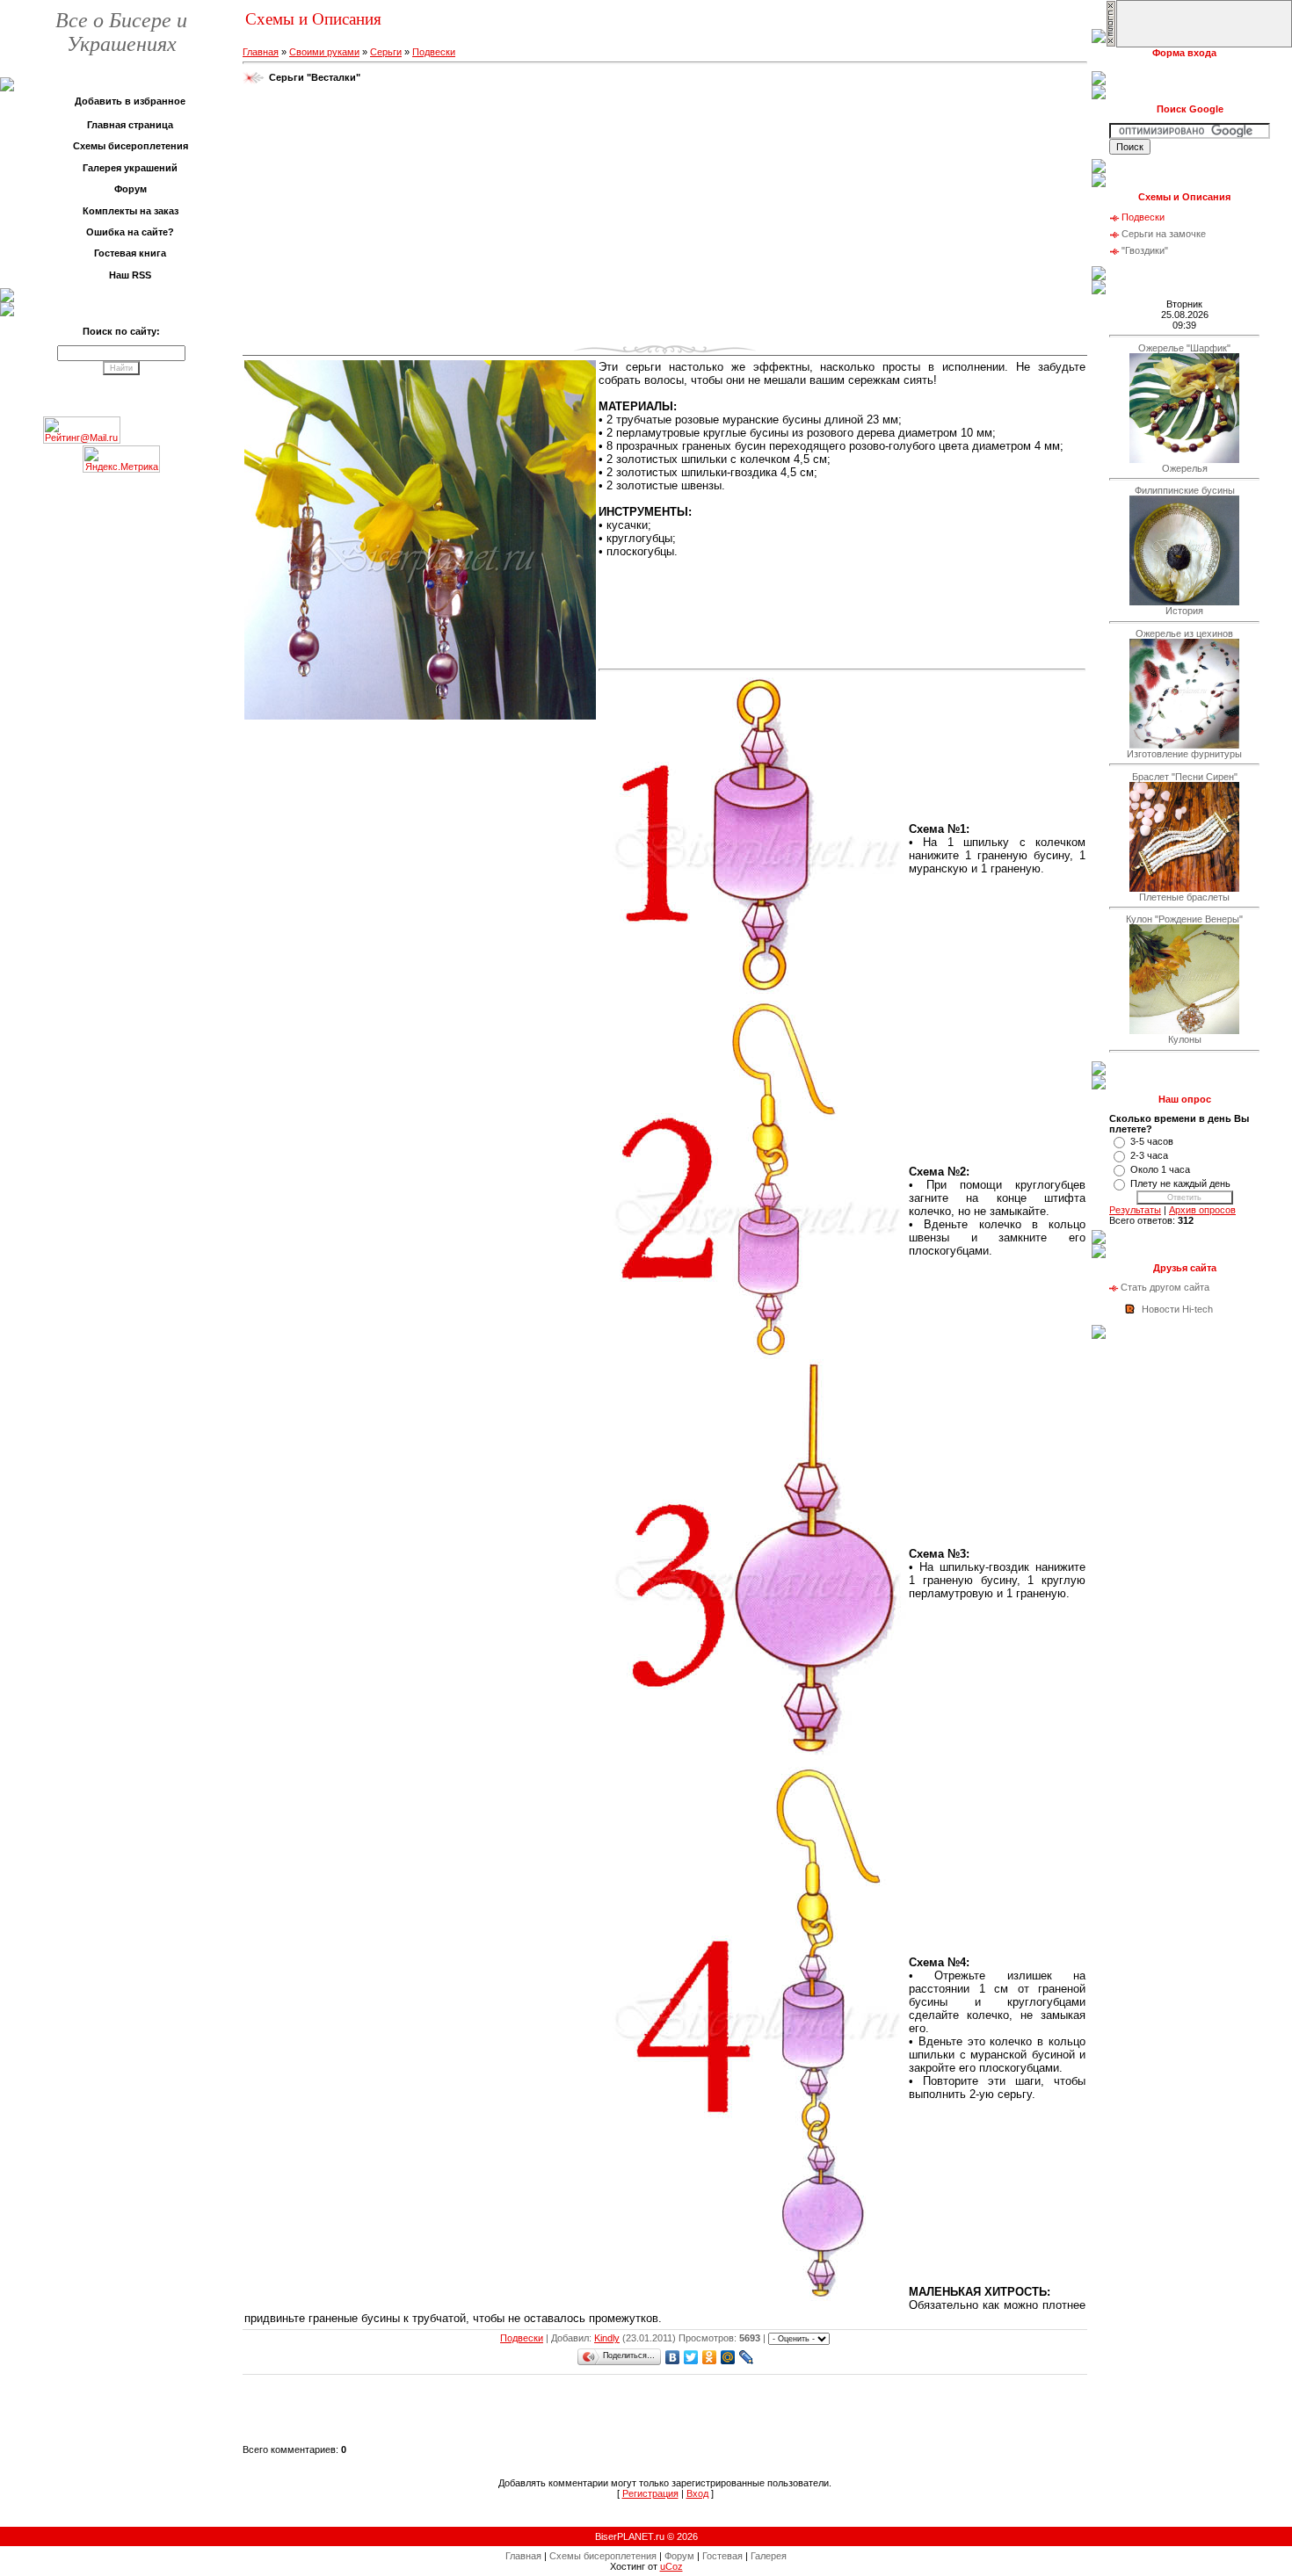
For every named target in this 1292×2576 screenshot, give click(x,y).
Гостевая (722, 2556)
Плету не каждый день (1180, 1183)
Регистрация (650, 2493)
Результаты (1135, 1210)
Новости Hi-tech (1177, 1309)
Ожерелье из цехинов (1184, 633)
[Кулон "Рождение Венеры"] (1184, 1031)
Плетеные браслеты (1184, 897)
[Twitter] (691, 2357)
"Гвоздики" (1145, 250)
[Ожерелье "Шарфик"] (1184, 459)
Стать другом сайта (1165, 1287)
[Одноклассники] (710, 2357)
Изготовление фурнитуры (1184, 754)
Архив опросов (1202, 1210)
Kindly (607, 2338)
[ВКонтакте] (673, 2357)
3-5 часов (1152, 1141)
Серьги (386, 52)
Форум (679, 2556)
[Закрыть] (1111, 44)
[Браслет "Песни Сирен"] (1184, 888)
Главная (261, 52)
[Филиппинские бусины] (1184, 602)
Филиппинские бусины (1185, 490)
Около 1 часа (1160, 1169)
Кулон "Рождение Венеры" (1184, 919)
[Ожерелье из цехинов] (1184, 745)
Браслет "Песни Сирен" (1185, 777)
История (1184, 611)
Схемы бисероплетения (603, 2556)
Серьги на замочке (1164, 234)
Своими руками (324, 52)
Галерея (769, 2556)
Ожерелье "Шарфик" (1184, 348)
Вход (697, 2493)
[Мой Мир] (728, 2357)
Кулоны (1185, 1039)
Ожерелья (1185, 468)
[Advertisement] (665, 219)
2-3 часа (1149, 1155)
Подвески (434, 52)
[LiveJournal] (747, 2357)
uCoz (671, 2566)
